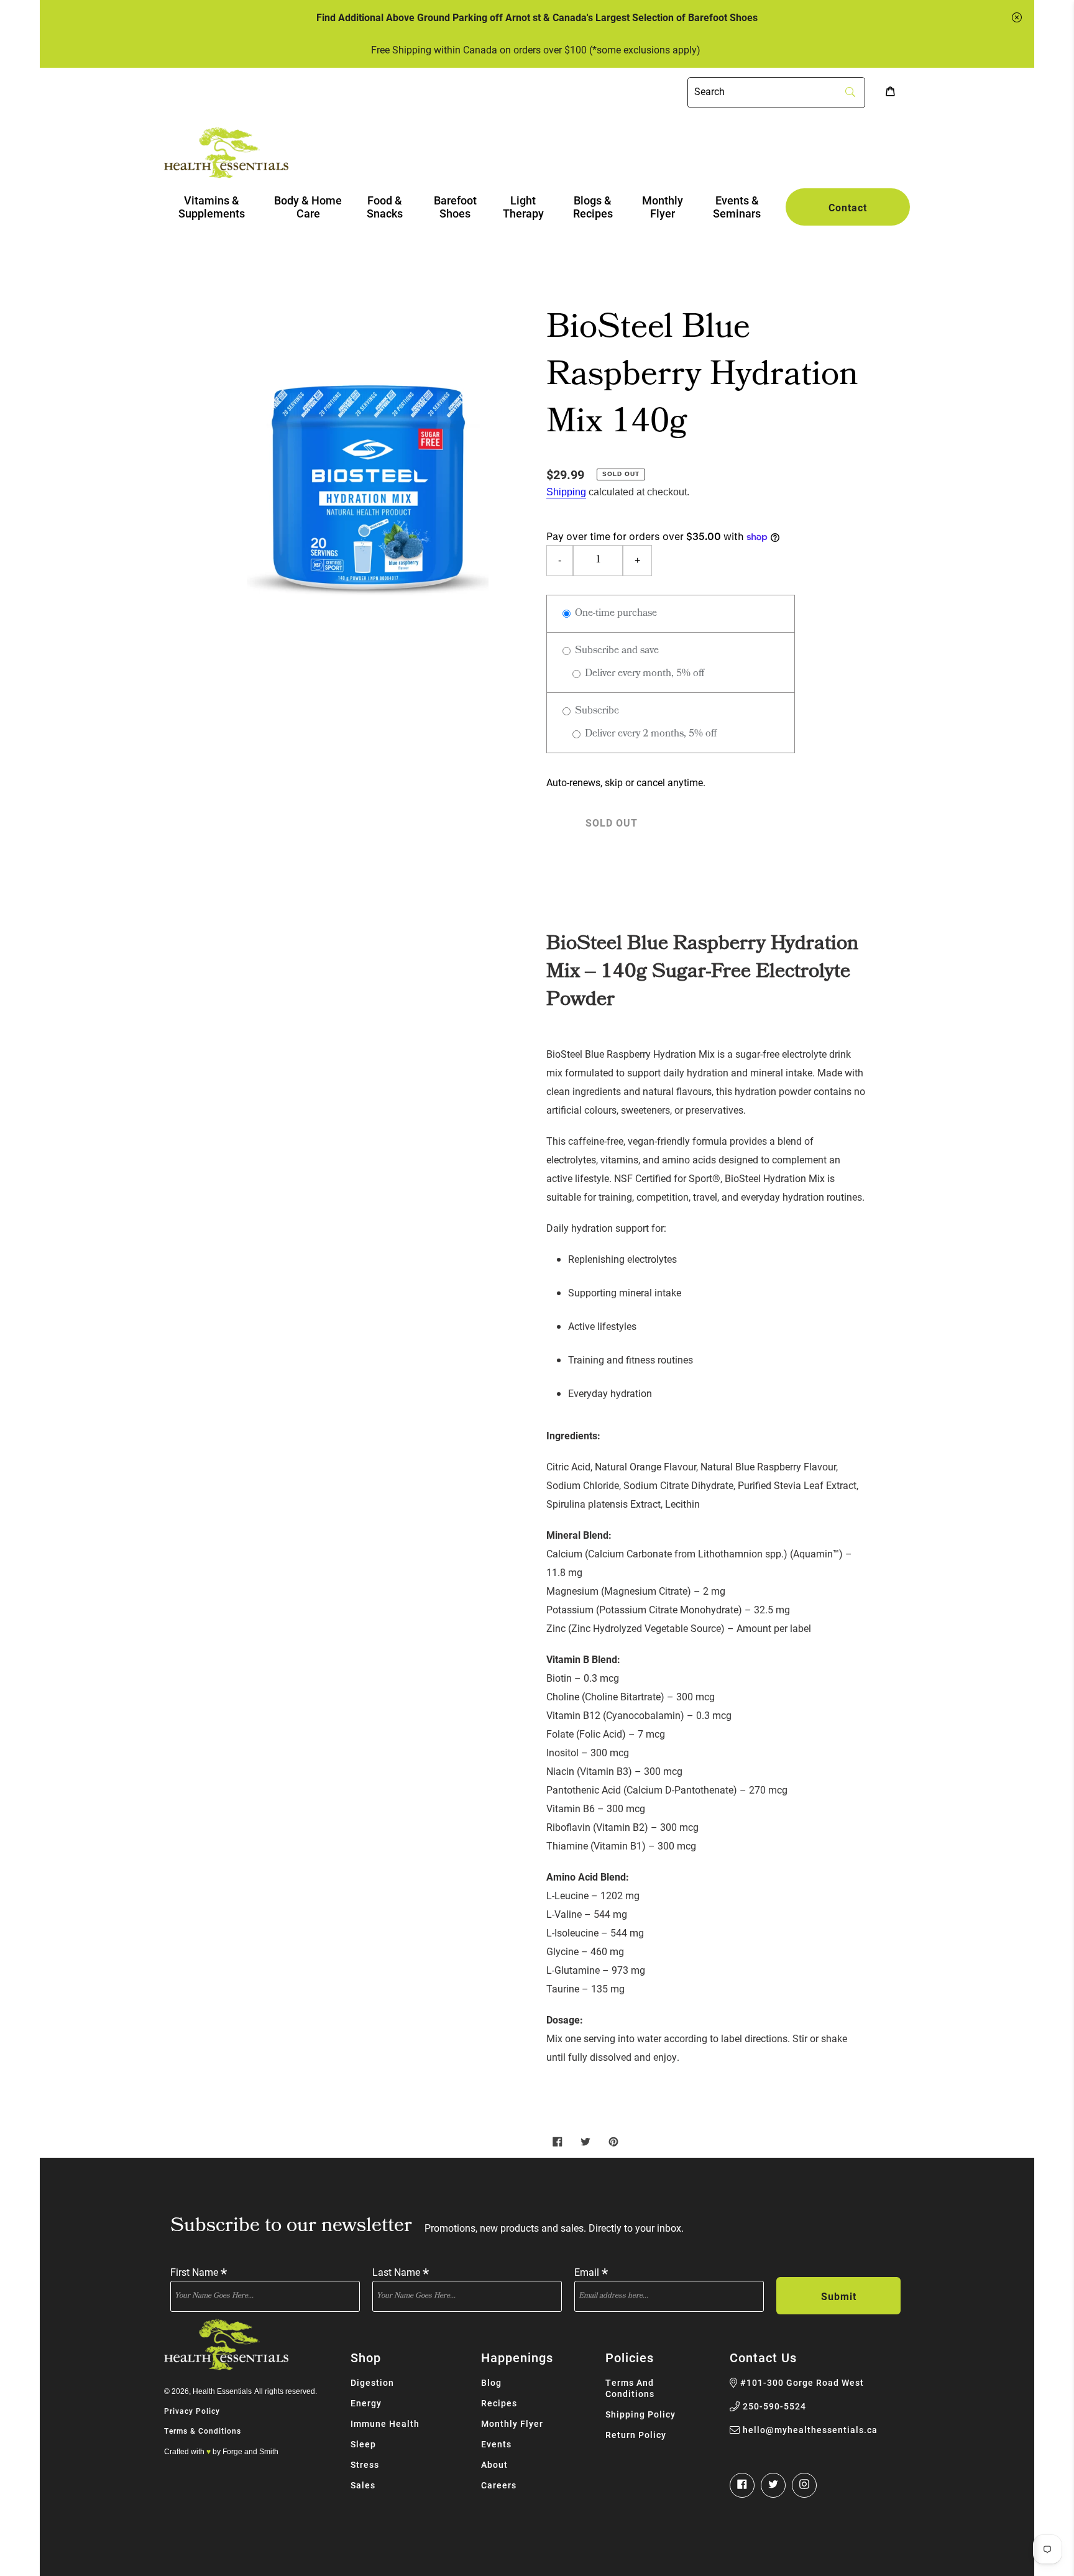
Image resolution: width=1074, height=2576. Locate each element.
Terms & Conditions (203, 2431)
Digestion (372, 2382)
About (494, 2464)
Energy (366, 2403)
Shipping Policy (640, 2414)
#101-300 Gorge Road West (802, 2383)
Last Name (401, 2271)
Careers (499, 2485)
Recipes (499, 2403)
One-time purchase (615, 614)
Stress (365, 2464)
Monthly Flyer (512, 2423)
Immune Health (385, 2423)
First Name (199, 2271)
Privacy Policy (192, 2411)
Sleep (363, 2444)
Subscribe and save (616, 651)
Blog (491, 2382)
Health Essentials (222, 2391)
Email (591, 2271)
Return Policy (636, 2435)
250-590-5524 (774, 2406)
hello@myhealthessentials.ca (810, 2430)
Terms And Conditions (630, 2388)
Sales (363, 2485)
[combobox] (776, 93)
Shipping (566, 492)
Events (496, 2444)
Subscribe (596, 711)
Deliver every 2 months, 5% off (649, 734)
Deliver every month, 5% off (643, 674)
